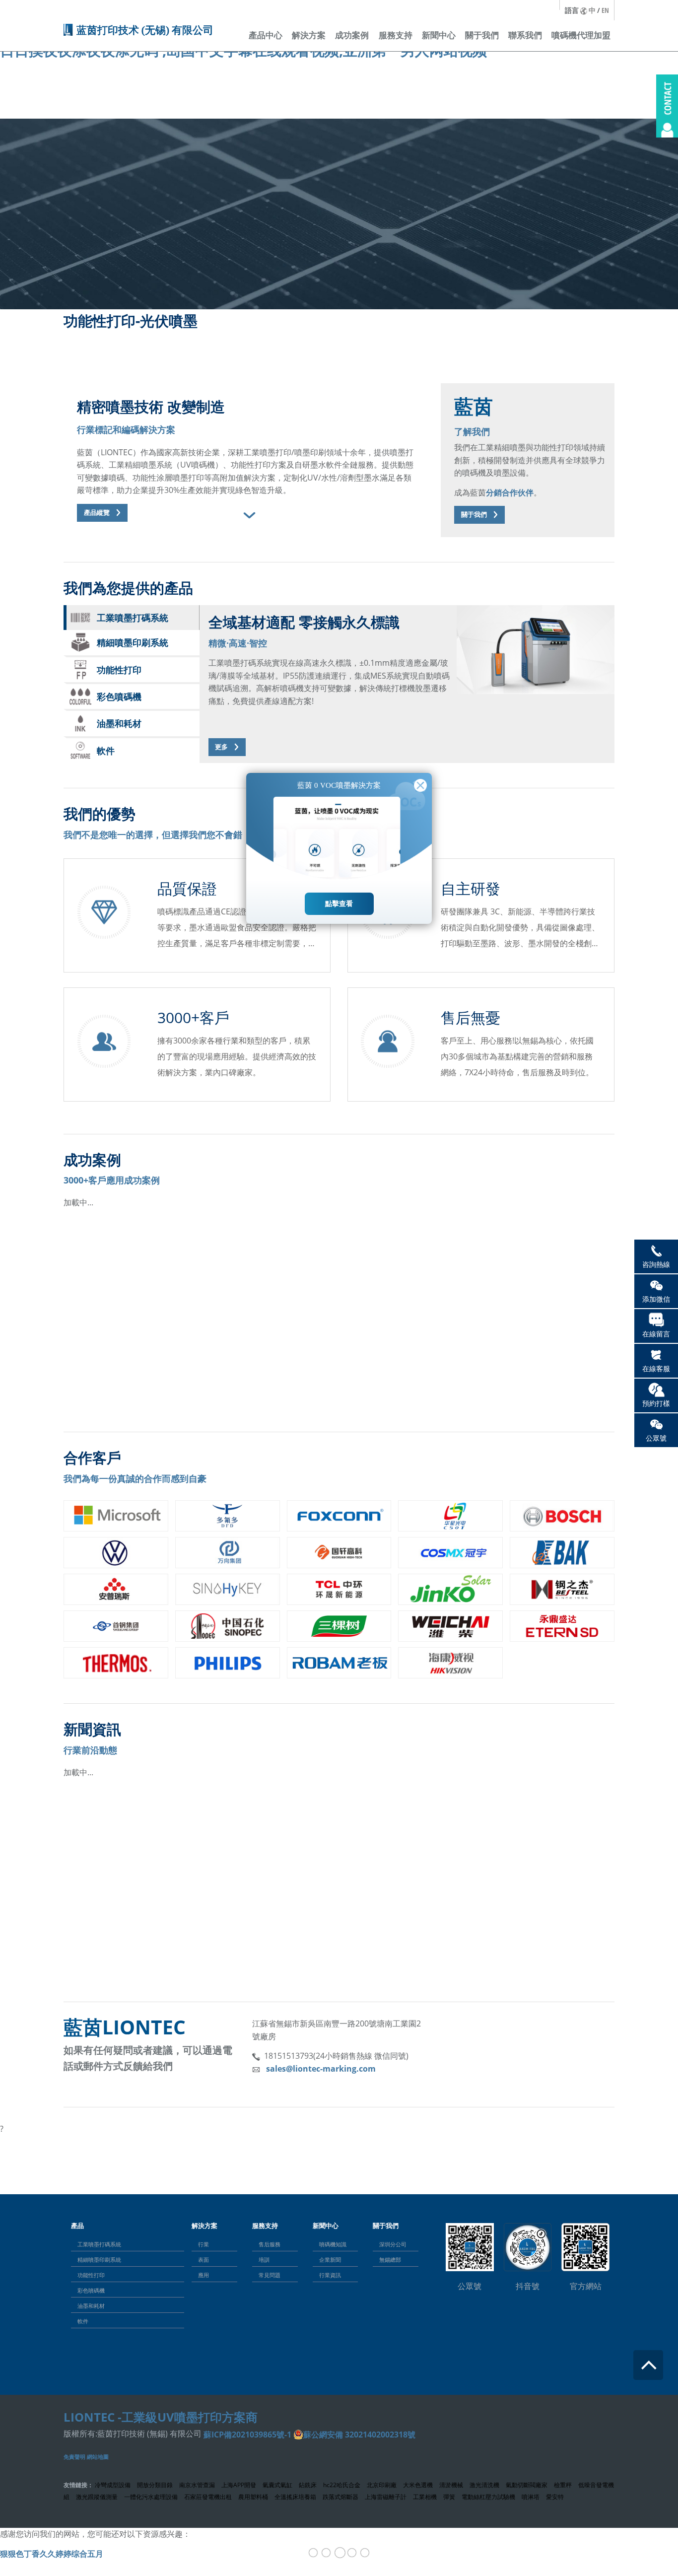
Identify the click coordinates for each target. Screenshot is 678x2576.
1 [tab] (313, 2554)
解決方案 (309, 35)
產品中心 (266, 35)
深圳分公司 (393, 2244)
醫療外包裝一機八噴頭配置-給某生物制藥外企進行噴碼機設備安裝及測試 (491, 1340)
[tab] (247, 515)
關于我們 (482, 35)
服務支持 (396, 35)
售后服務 (270, 2244)
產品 (77, 2226)
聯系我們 (525, 35)
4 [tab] (352, 2554)
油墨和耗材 (91, 2306)
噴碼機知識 (333, 2244)
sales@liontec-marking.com (321, 2069)
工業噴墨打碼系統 (99, 2244)
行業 (203, 2244)
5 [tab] (365, 2554)
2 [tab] (326, 2554)
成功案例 (352, 35)
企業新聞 (330, 2260)
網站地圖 (98, 2457)
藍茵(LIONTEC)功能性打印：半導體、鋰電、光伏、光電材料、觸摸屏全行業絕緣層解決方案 (246, 1910)
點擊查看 (339, 904)
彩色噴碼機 (91, 2290)
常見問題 (270, 2275)
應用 (203, 2275)
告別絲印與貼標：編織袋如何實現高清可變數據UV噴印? (458, 1910)
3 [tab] (340, 2554)
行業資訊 (330, 2275)
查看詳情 (83, 1396)
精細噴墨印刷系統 (99, 2260)
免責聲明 (74, 2457)
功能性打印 (91, 2275)
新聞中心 (439, 35)
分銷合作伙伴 (510, 492)
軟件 (83, 2321)
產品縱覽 (97, 513)
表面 (203, 2260)
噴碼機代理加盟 (581, 35)
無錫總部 (390, 2260)
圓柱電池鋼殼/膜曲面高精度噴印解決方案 (146, 1340)
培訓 (264, 2260)
